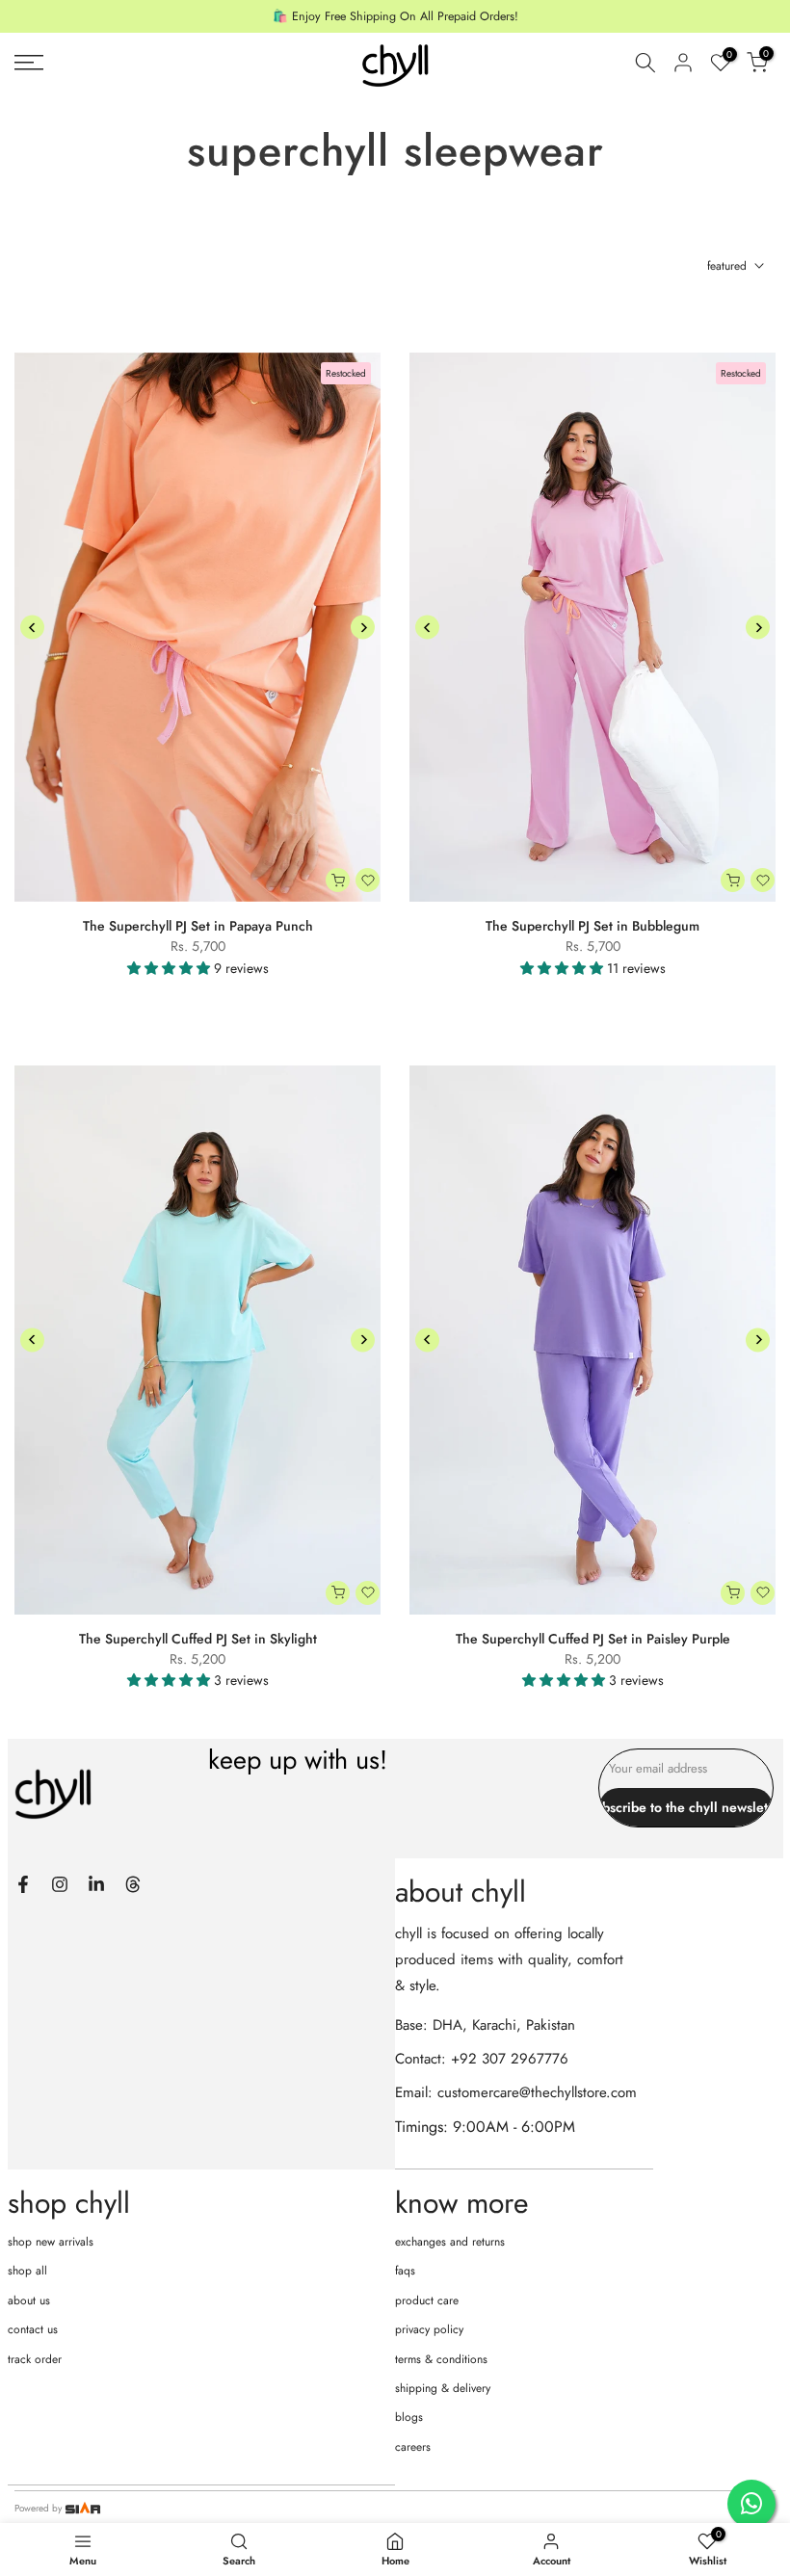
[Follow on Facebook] (23, 1884)
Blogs (409, 2417)
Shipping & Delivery (443, 2388)
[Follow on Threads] (133, 1884)
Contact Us (33, 2329)
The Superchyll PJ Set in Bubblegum (592, 926)
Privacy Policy (429, 2329)
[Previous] (32, 628)
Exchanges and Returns (450, 2242)
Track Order (35, 2359)
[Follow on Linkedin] (96, 1884)
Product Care (427, 2300)
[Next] (363, 628)
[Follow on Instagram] (60, 1884)
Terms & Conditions (441, 2359)
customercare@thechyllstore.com (537, 2092)
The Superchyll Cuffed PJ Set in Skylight (198, 1639)
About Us (29, 2300)
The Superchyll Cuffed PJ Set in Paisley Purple (593, 1639)
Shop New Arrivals (51, 2242)
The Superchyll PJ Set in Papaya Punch (198, 926)
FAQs (405, 2271)
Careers (413, 2447)
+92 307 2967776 (510, 2059)
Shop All (27, 2271)
